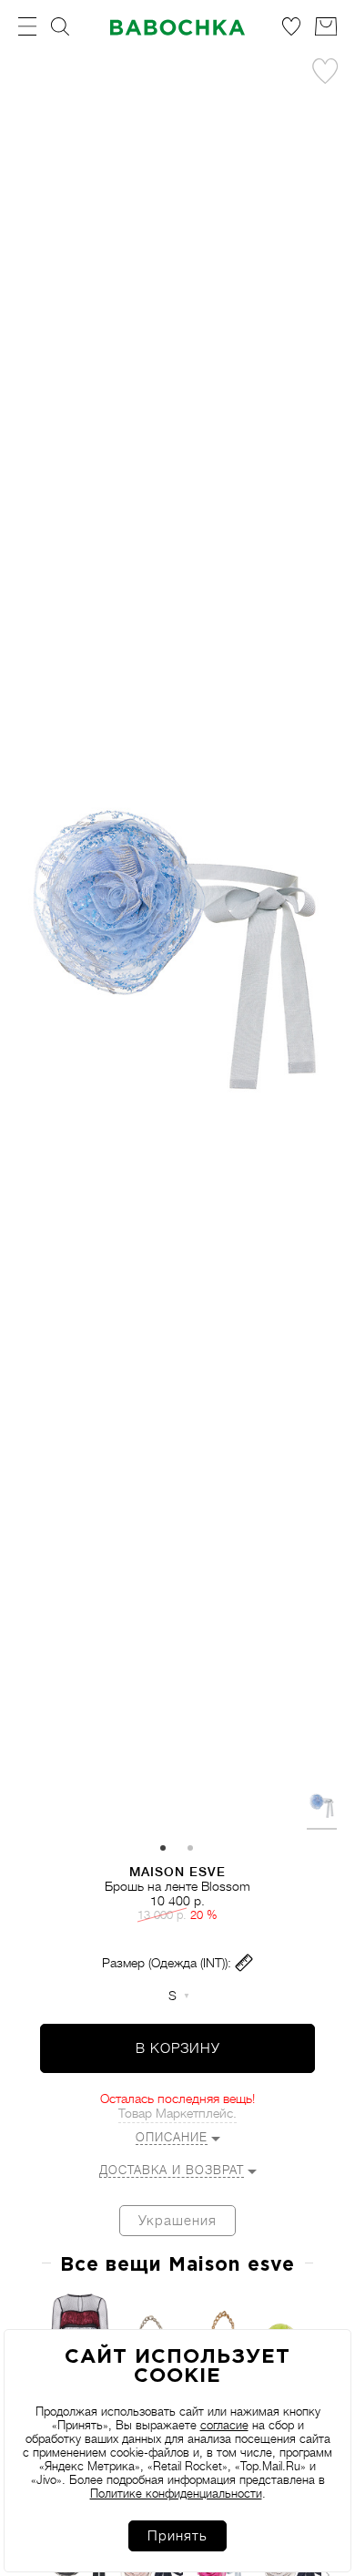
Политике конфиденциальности (176, 2494)
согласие (224, 2425)
